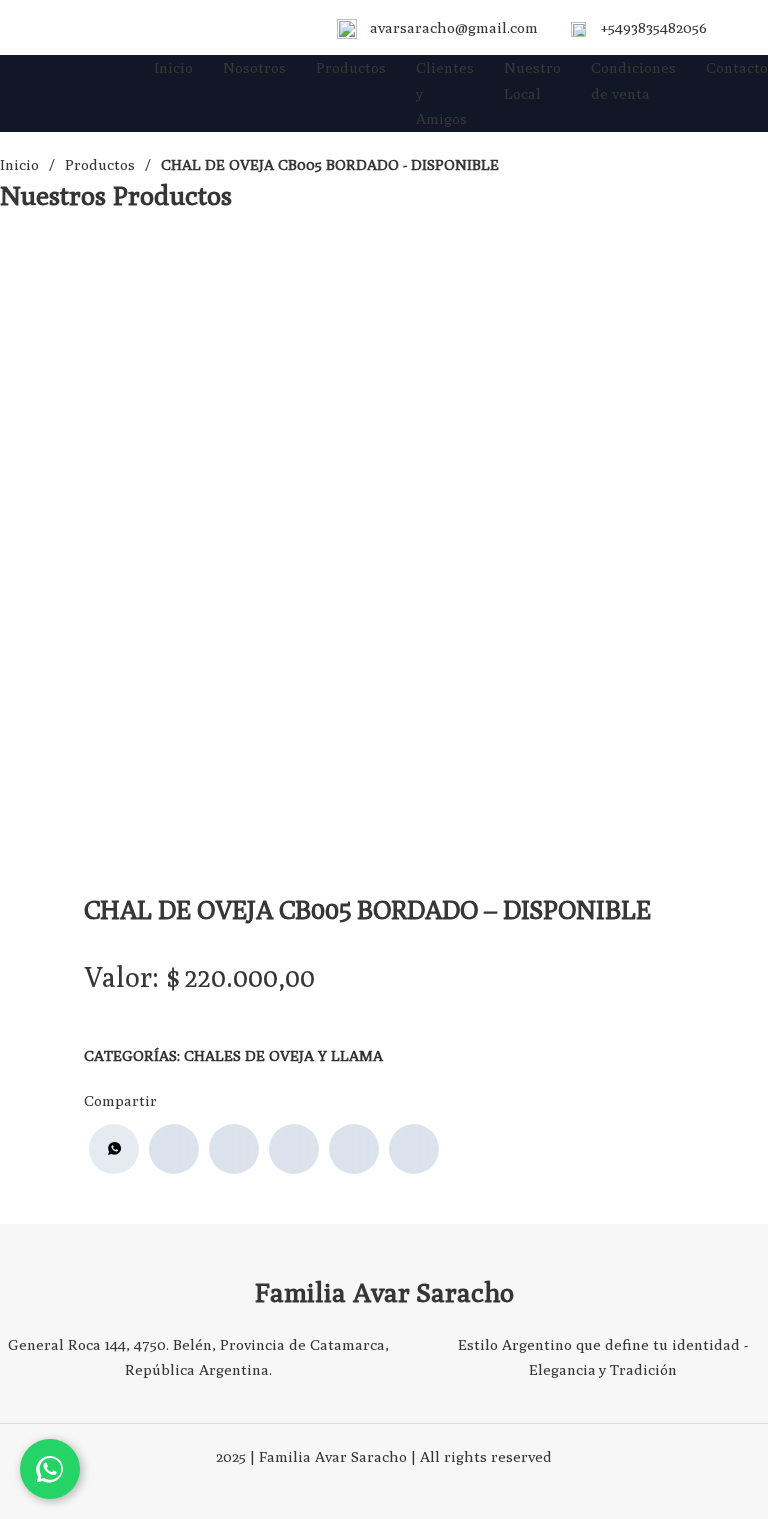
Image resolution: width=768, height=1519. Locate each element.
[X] (234, 1149)
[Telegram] (414, 1149)
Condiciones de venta (633, 80)
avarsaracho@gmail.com (454, 27)
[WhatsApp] (114, 1149)
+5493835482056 (654, 27)
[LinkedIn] (294, 1149)
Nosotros (254, 67)
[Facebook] (174, 1149)
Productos (351, 67)
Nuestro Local (532, 80)
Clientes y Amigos (445, 93)
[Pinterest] (354, 1149)
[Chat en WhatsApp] (50, 1469)
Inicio (173, 67)
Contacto (737, 67)
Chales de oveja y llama (283, 1055)
